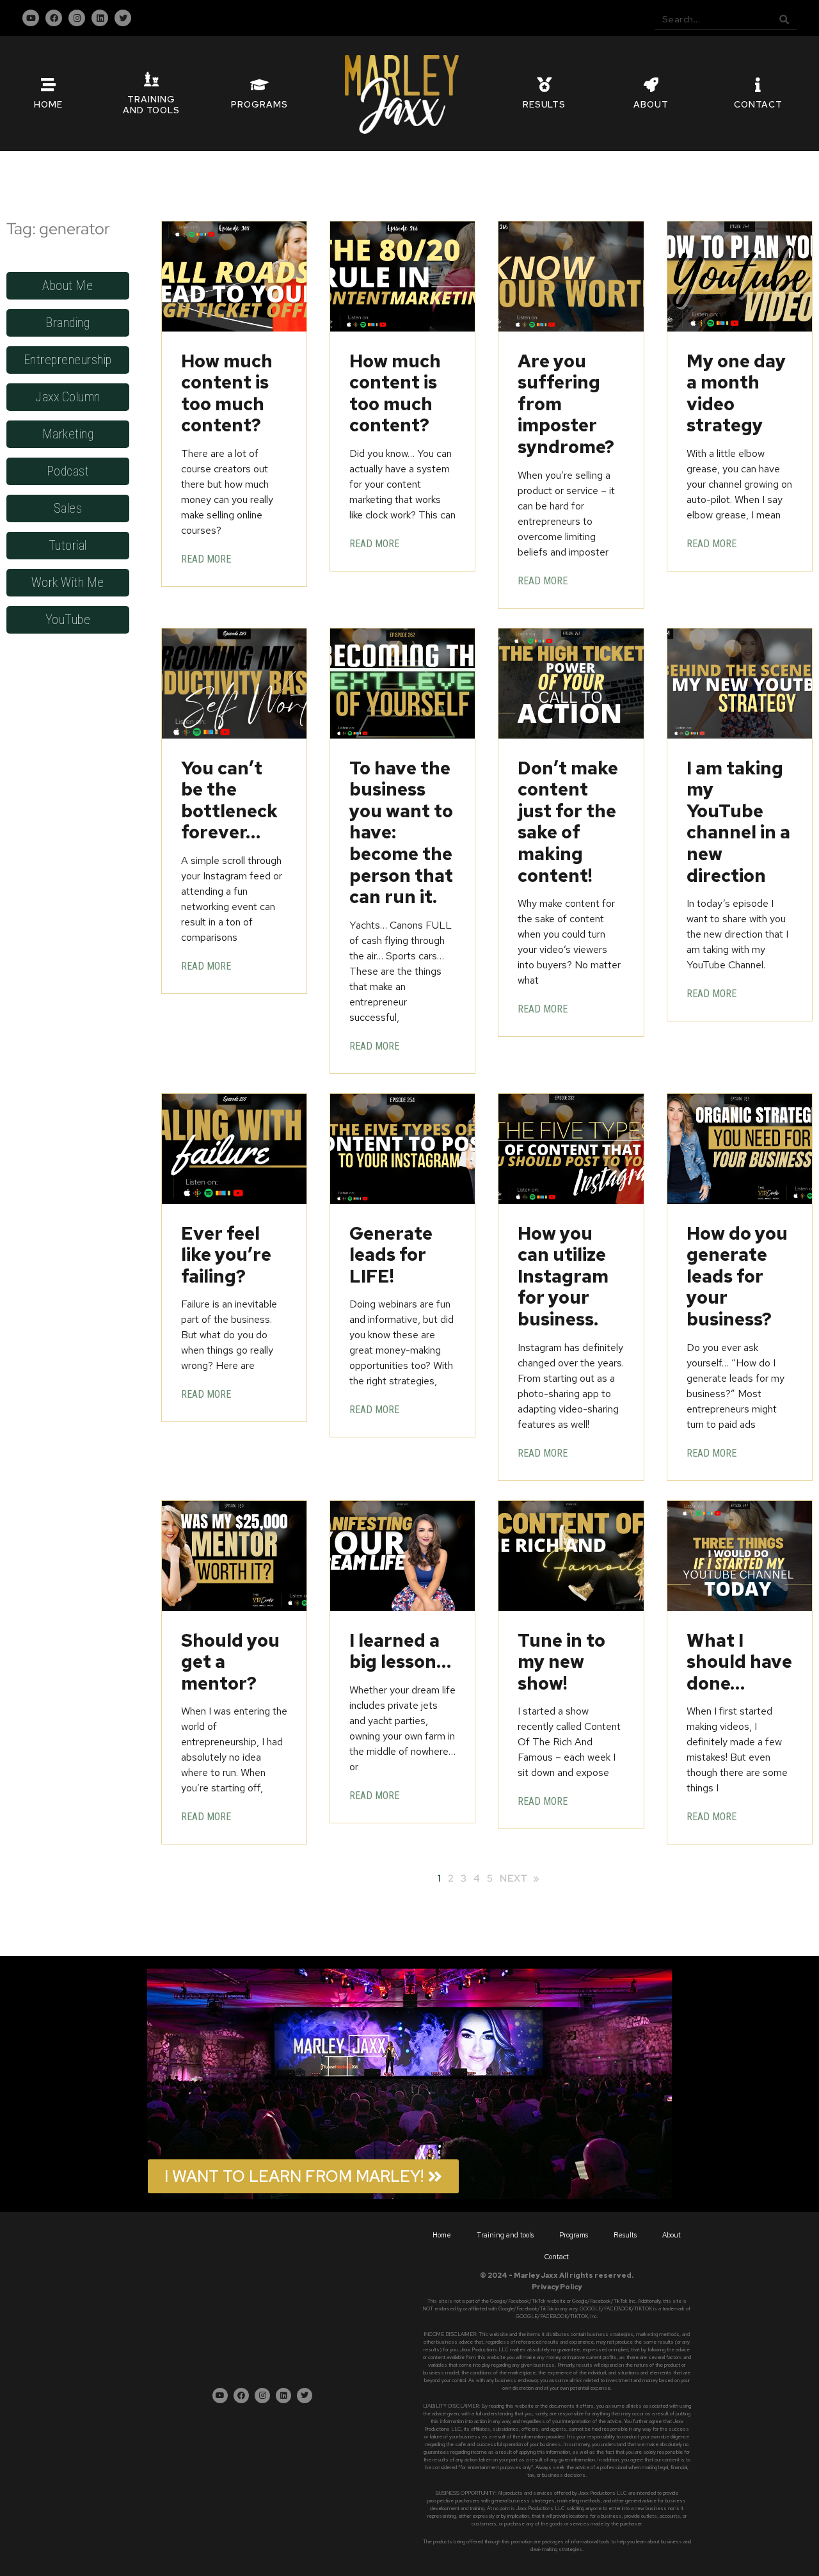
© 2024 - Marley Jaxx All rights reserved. (557, 2275)
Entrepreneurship (68, 360)
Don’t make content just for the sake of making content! (568, 822)
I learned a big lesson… (400, 1651)
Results (625, 2235)
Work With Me (68, 582)
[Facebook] (54, 18)
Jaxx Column (68, 397)
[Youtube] (31, 18)
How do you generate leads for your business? (737, 1276)
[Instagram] (77, 18)
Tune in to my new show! (561, 1662)
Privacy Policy (557, 2287)
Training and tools (505, 2235)
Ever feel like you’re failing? (226, 1255)
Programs (574, 2235)
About (672, 2235)
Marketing (68, 434)
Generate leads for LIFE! (391, 1255)
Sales (68, 508)
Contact (557, 2257)
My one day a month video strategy (736, 393)
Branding (68, 323)
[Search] (784, 19)
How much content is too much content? (227, 393)
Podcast (68, 471)
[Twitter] (123, 18)
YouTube (68, 620)
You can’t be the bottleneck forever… (229, 800)
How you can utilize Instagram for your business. (563, 1276)
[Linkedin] (100, 18)
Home (442, 2235)
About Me (68, 285)
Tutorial (68, 545)
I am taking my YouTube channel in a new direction (738, 822)
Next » (520, 1878)
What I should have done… (739, 1662)
